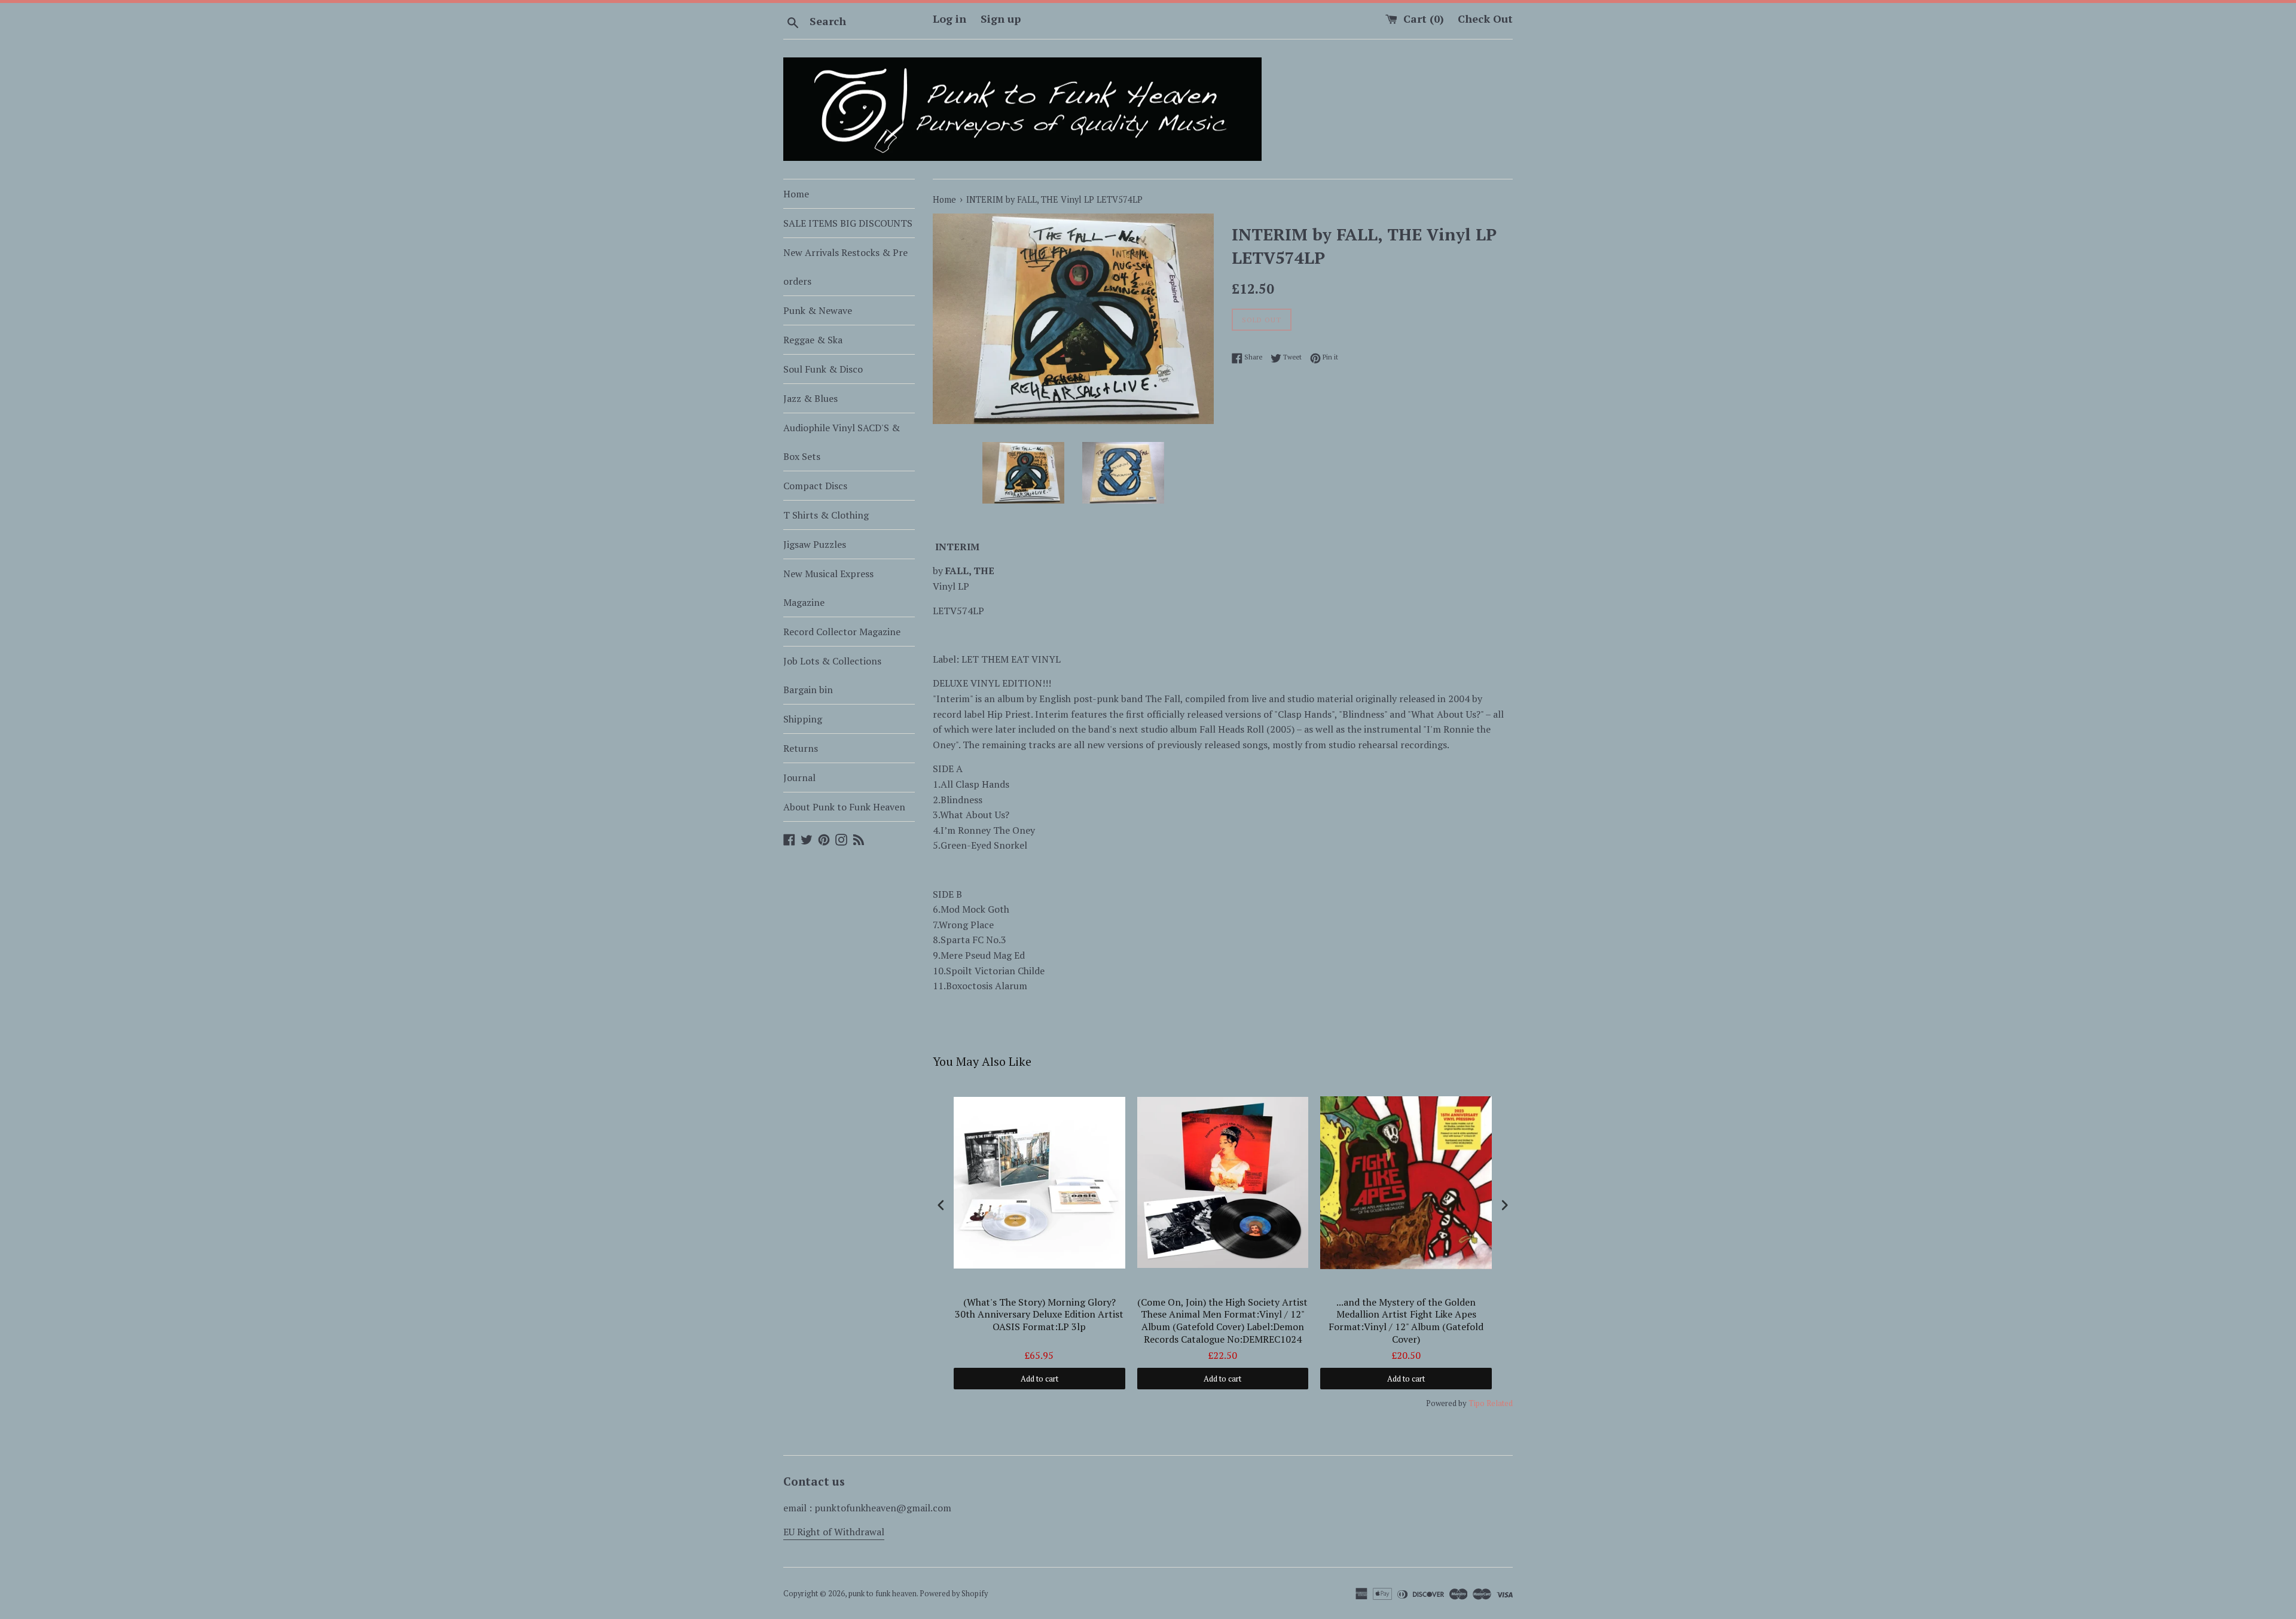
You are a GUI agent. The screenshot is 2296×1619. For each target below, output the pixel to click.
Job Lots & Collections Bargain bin (832, 675)
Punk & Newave (818, 310)
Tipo (1477, 1403)
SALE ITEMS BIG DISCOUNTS (848, 223)
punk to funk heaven (883, 1594)
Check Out (1485, 19)
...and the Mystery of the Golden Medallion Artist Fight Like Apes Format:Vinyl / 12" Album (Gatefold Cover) (1406, 1321)
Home (796, 194)
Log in (949, 19)
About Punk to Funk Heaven (844, 807)
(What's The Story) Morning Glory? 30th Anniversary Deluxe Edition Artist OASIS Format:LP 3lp (1039, 1315)
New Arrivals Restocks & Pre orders (845, 267)
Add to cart (1039, 1379)
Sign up (1001, 19)
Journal (799, 778)
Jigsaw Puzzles (815, 544)
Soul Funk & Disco (823, 369)
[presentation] (941, 1205)
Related (1500, 1403)
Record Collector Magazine (842, 632)
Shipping (803, 719)
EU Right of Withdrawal (834, 1532)
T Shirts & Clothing (826, 515)
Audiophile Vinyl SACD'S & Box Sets (842, 442)
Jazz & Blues (810, 398)
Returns (801, 748)
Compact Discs (815, 486)
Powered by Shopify (954, 1594)
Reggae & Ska (813, 340)
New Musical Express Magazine (828, 588)
